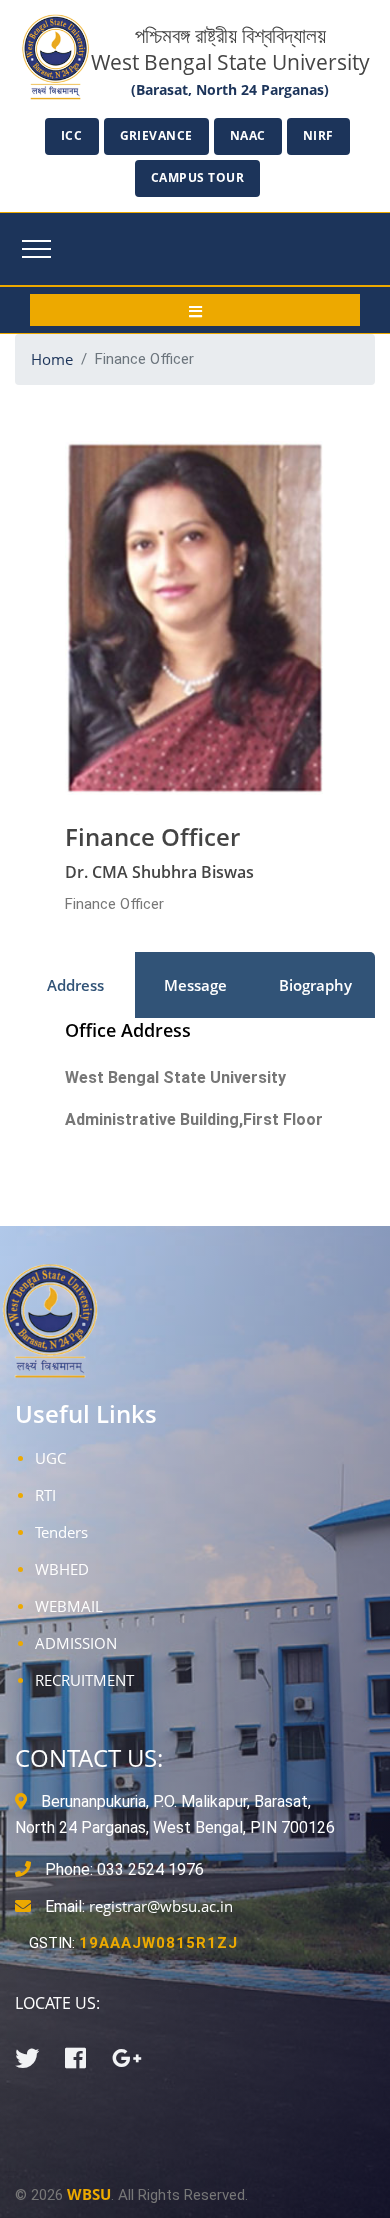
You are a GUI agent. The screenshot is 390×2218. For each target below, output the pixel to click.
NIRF (318, 135)
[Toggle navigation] (36, 249)
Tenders (61, 1532)
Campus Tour (198, 177)
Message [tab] (195, 985)
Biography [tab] (315, 985)
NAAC (248, 135)
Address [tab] (75, 985)
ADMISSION (76, 1643)
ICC (72, 135)
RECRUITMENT (84, 1680)
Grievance (157, 135)
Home (52, 359)
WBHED (62, 1569)
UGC (50, 1458)
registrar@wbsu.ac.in (161, 1906)
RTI (45, 1495)
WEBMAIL (69, 1606)
